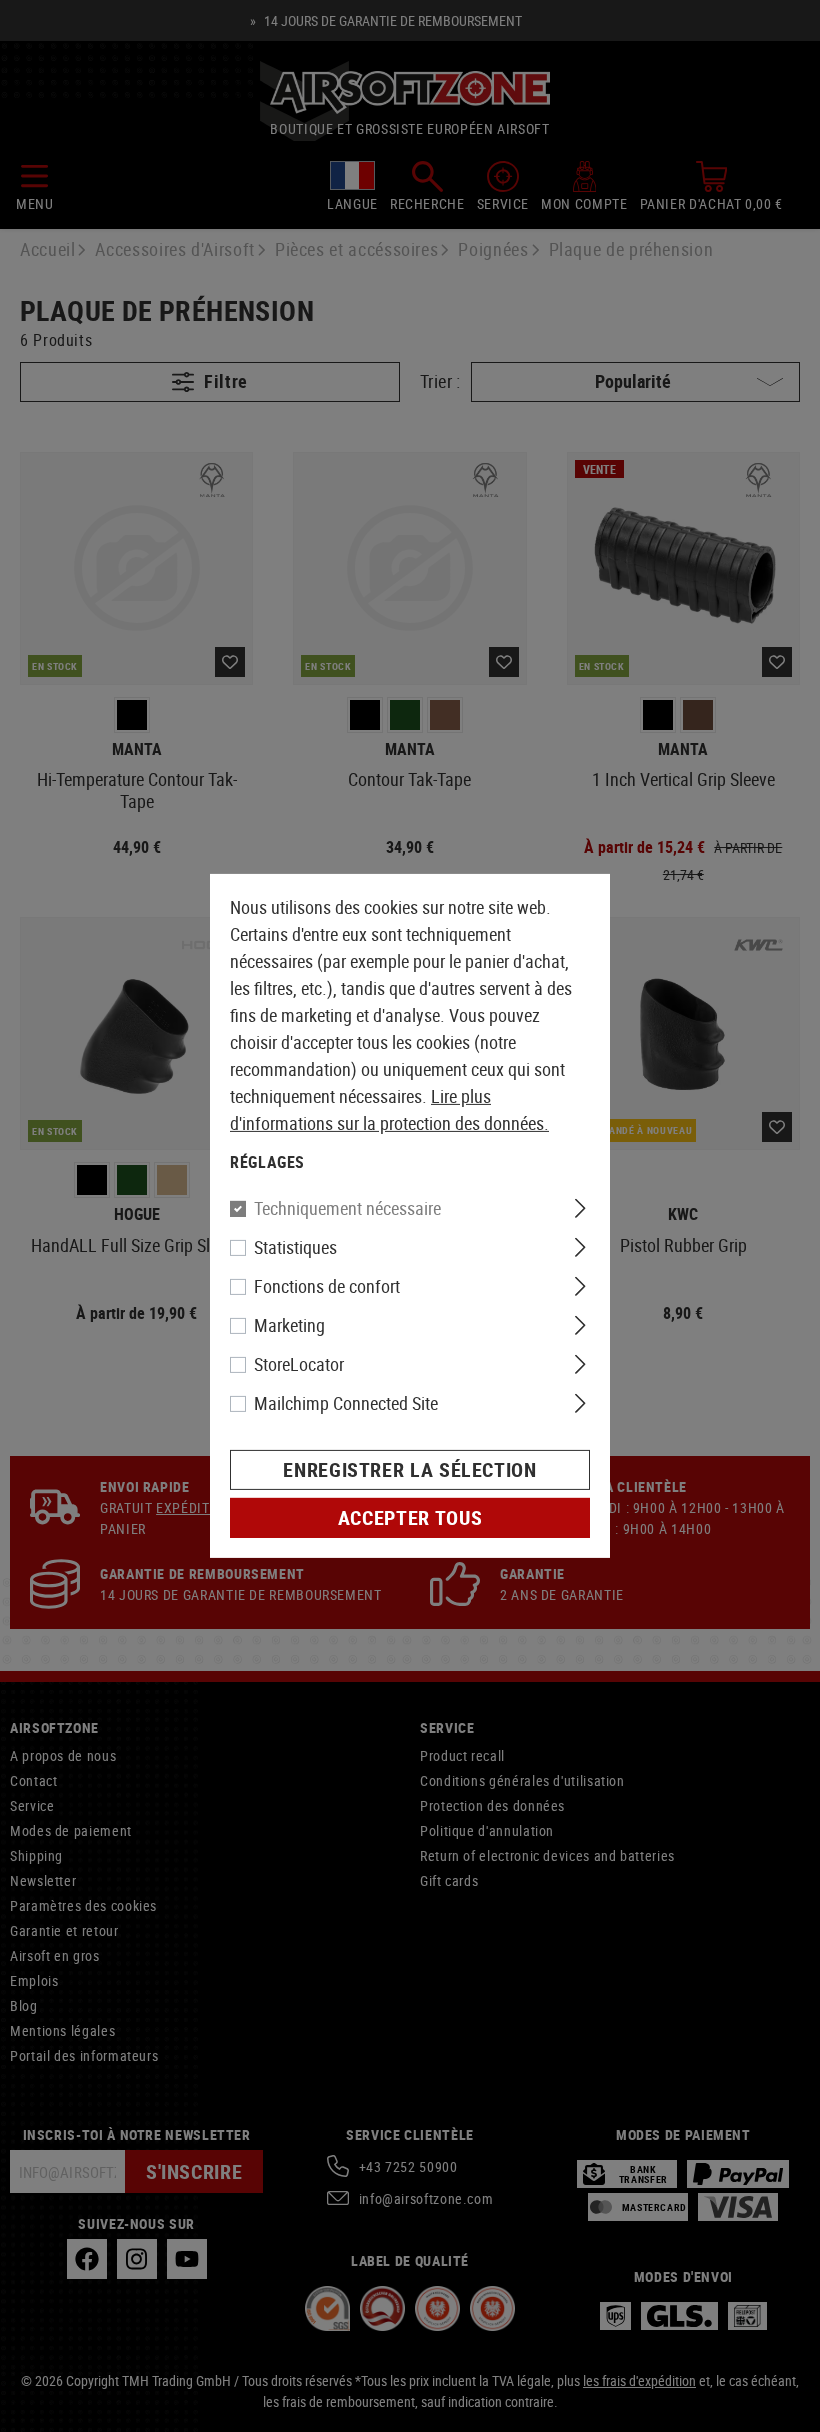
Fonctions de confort (327, 1286)
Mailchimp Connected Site (346, 1403)
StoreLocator (299, 1364)
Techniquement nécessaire (347, 1208)
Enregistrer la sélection (409, 1469)
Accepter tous (410, 1517)
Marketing (289, 1325)
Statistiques (295, 1247)
